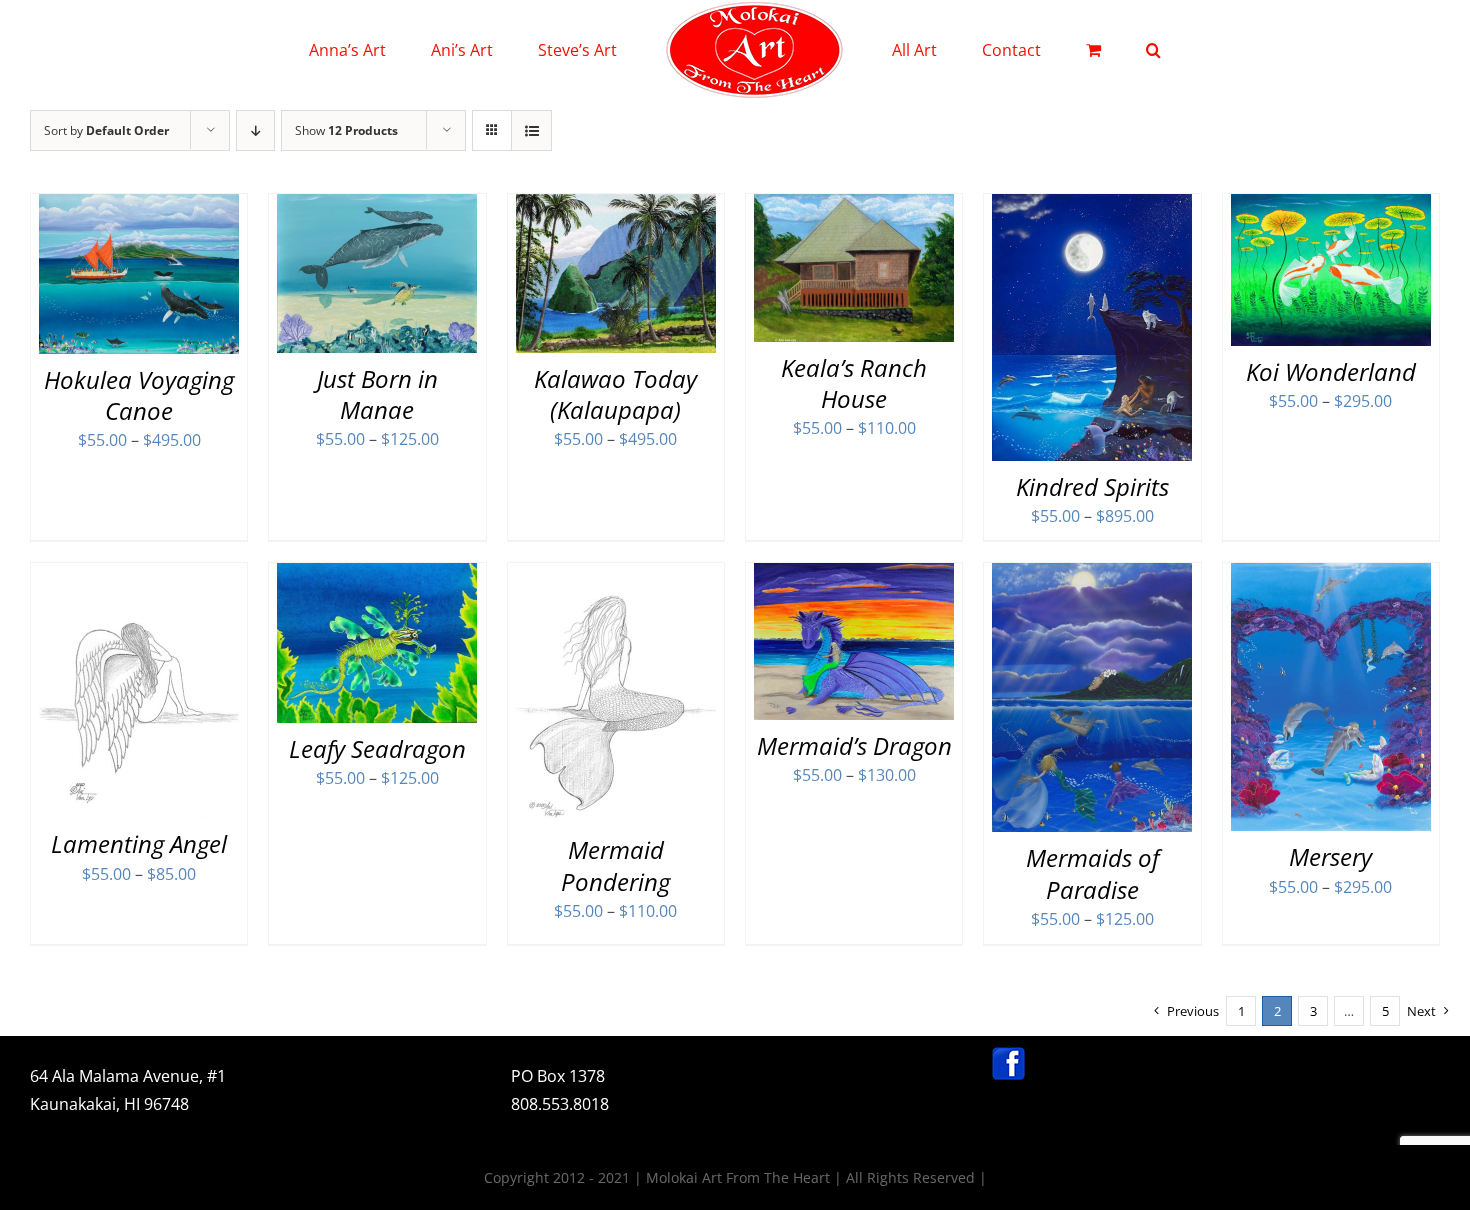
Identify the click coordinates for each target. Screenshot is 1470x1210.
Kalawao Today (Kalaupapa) (615, 394)
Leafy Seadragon (377, 748)
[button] (1071, 50)
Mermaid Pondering (615, 865)
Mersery (1330, 856)
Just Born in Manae (377, 394)
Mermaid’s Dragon (854, 745)
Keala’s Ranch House (854, 383)
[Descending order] (255, 130)
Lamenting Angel (139, 843)
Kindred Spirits (1092, 486)
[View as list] (531, 130)
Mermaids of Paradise (1092, 873)
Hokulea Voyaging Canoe (139, 395)
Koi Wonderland (1331, 371)
